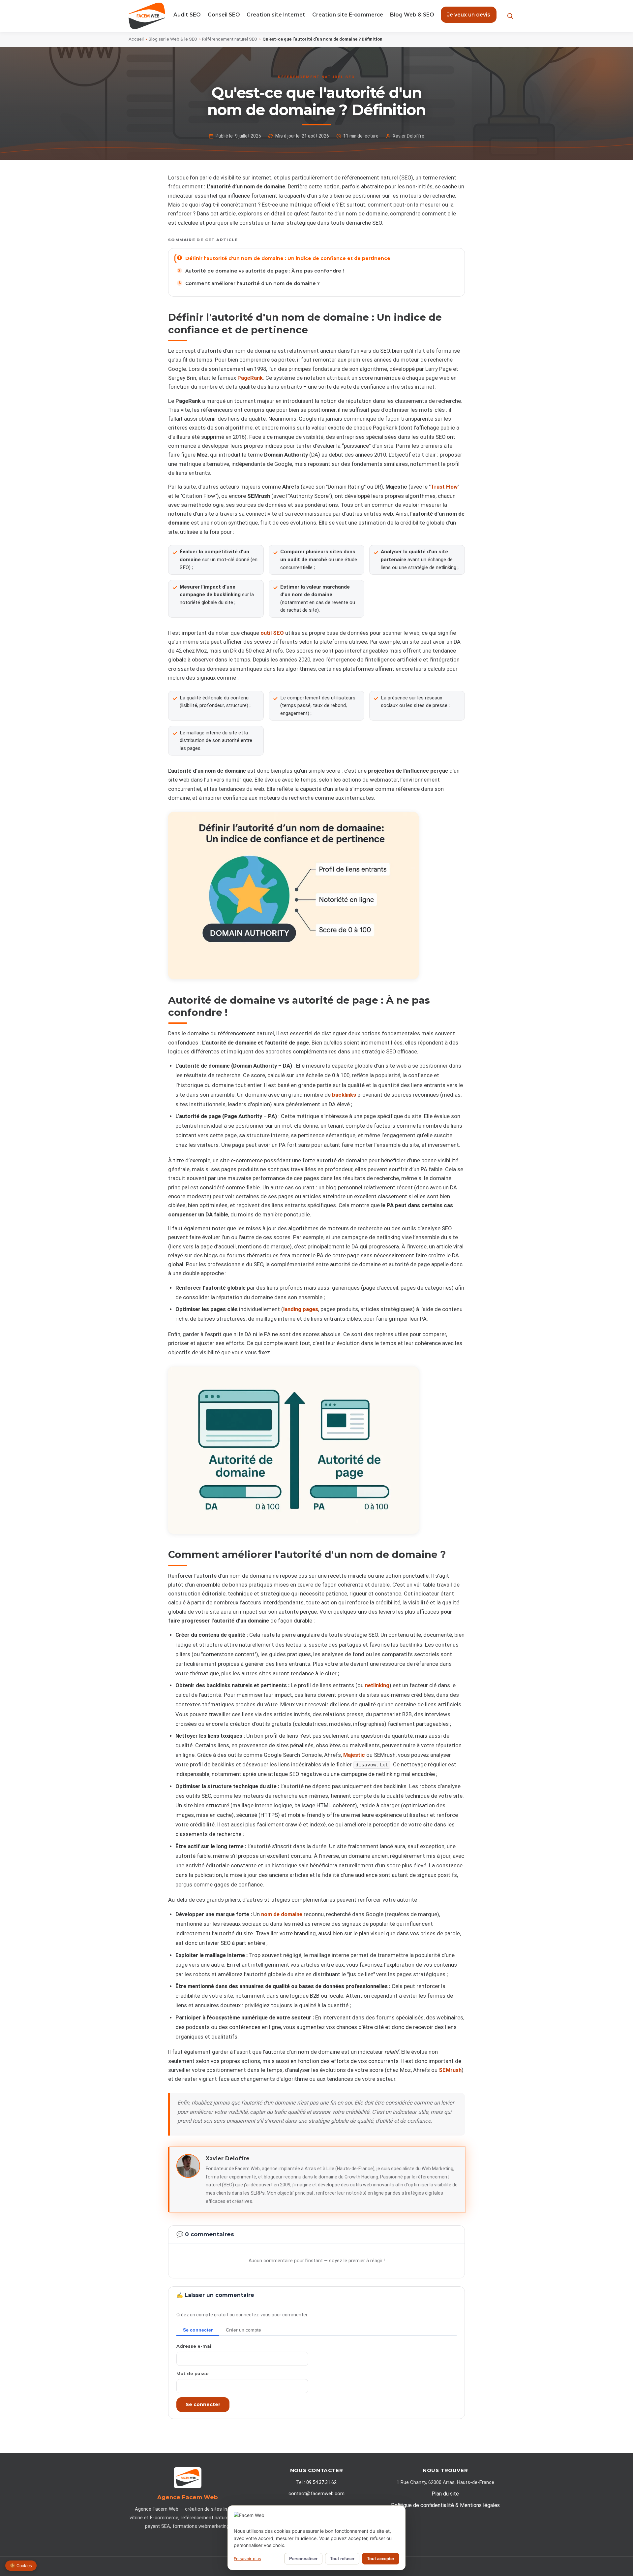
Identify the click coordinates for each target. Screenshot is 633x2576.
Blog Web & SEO (412, 15)
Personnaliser (303, 2559)
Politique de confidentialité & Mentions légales (445, 2505)
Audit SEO (187, 15)
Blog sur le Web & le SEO (173, 39)
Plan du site (445, 2494)
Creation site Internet (276, 15)
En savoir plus (247, 2559)
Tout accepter (381, 2559)
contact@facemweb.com (316, 2494)
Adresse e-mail (195, 2346)
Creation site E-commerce (348, 15)
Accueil (136, 39)
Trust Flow (444, 487)
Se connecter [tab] (198, 2330)
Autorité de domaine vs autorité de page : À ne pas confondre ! (265, 271)
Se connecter (203, 2404)
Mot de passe (193, 2373)
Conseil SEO (224, 15)
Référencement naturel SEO (230, 39)
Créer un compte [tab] (243, 2330)
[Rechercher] (510, 16)
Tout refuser (342, 2559)
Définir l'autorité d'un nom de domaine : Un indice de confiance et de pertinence (288, 258)
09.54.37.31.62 (321, 2482)
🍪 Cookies (21, 2566)
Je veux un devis (469, 15)
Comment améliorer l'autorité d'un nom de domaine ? (253, 283)
